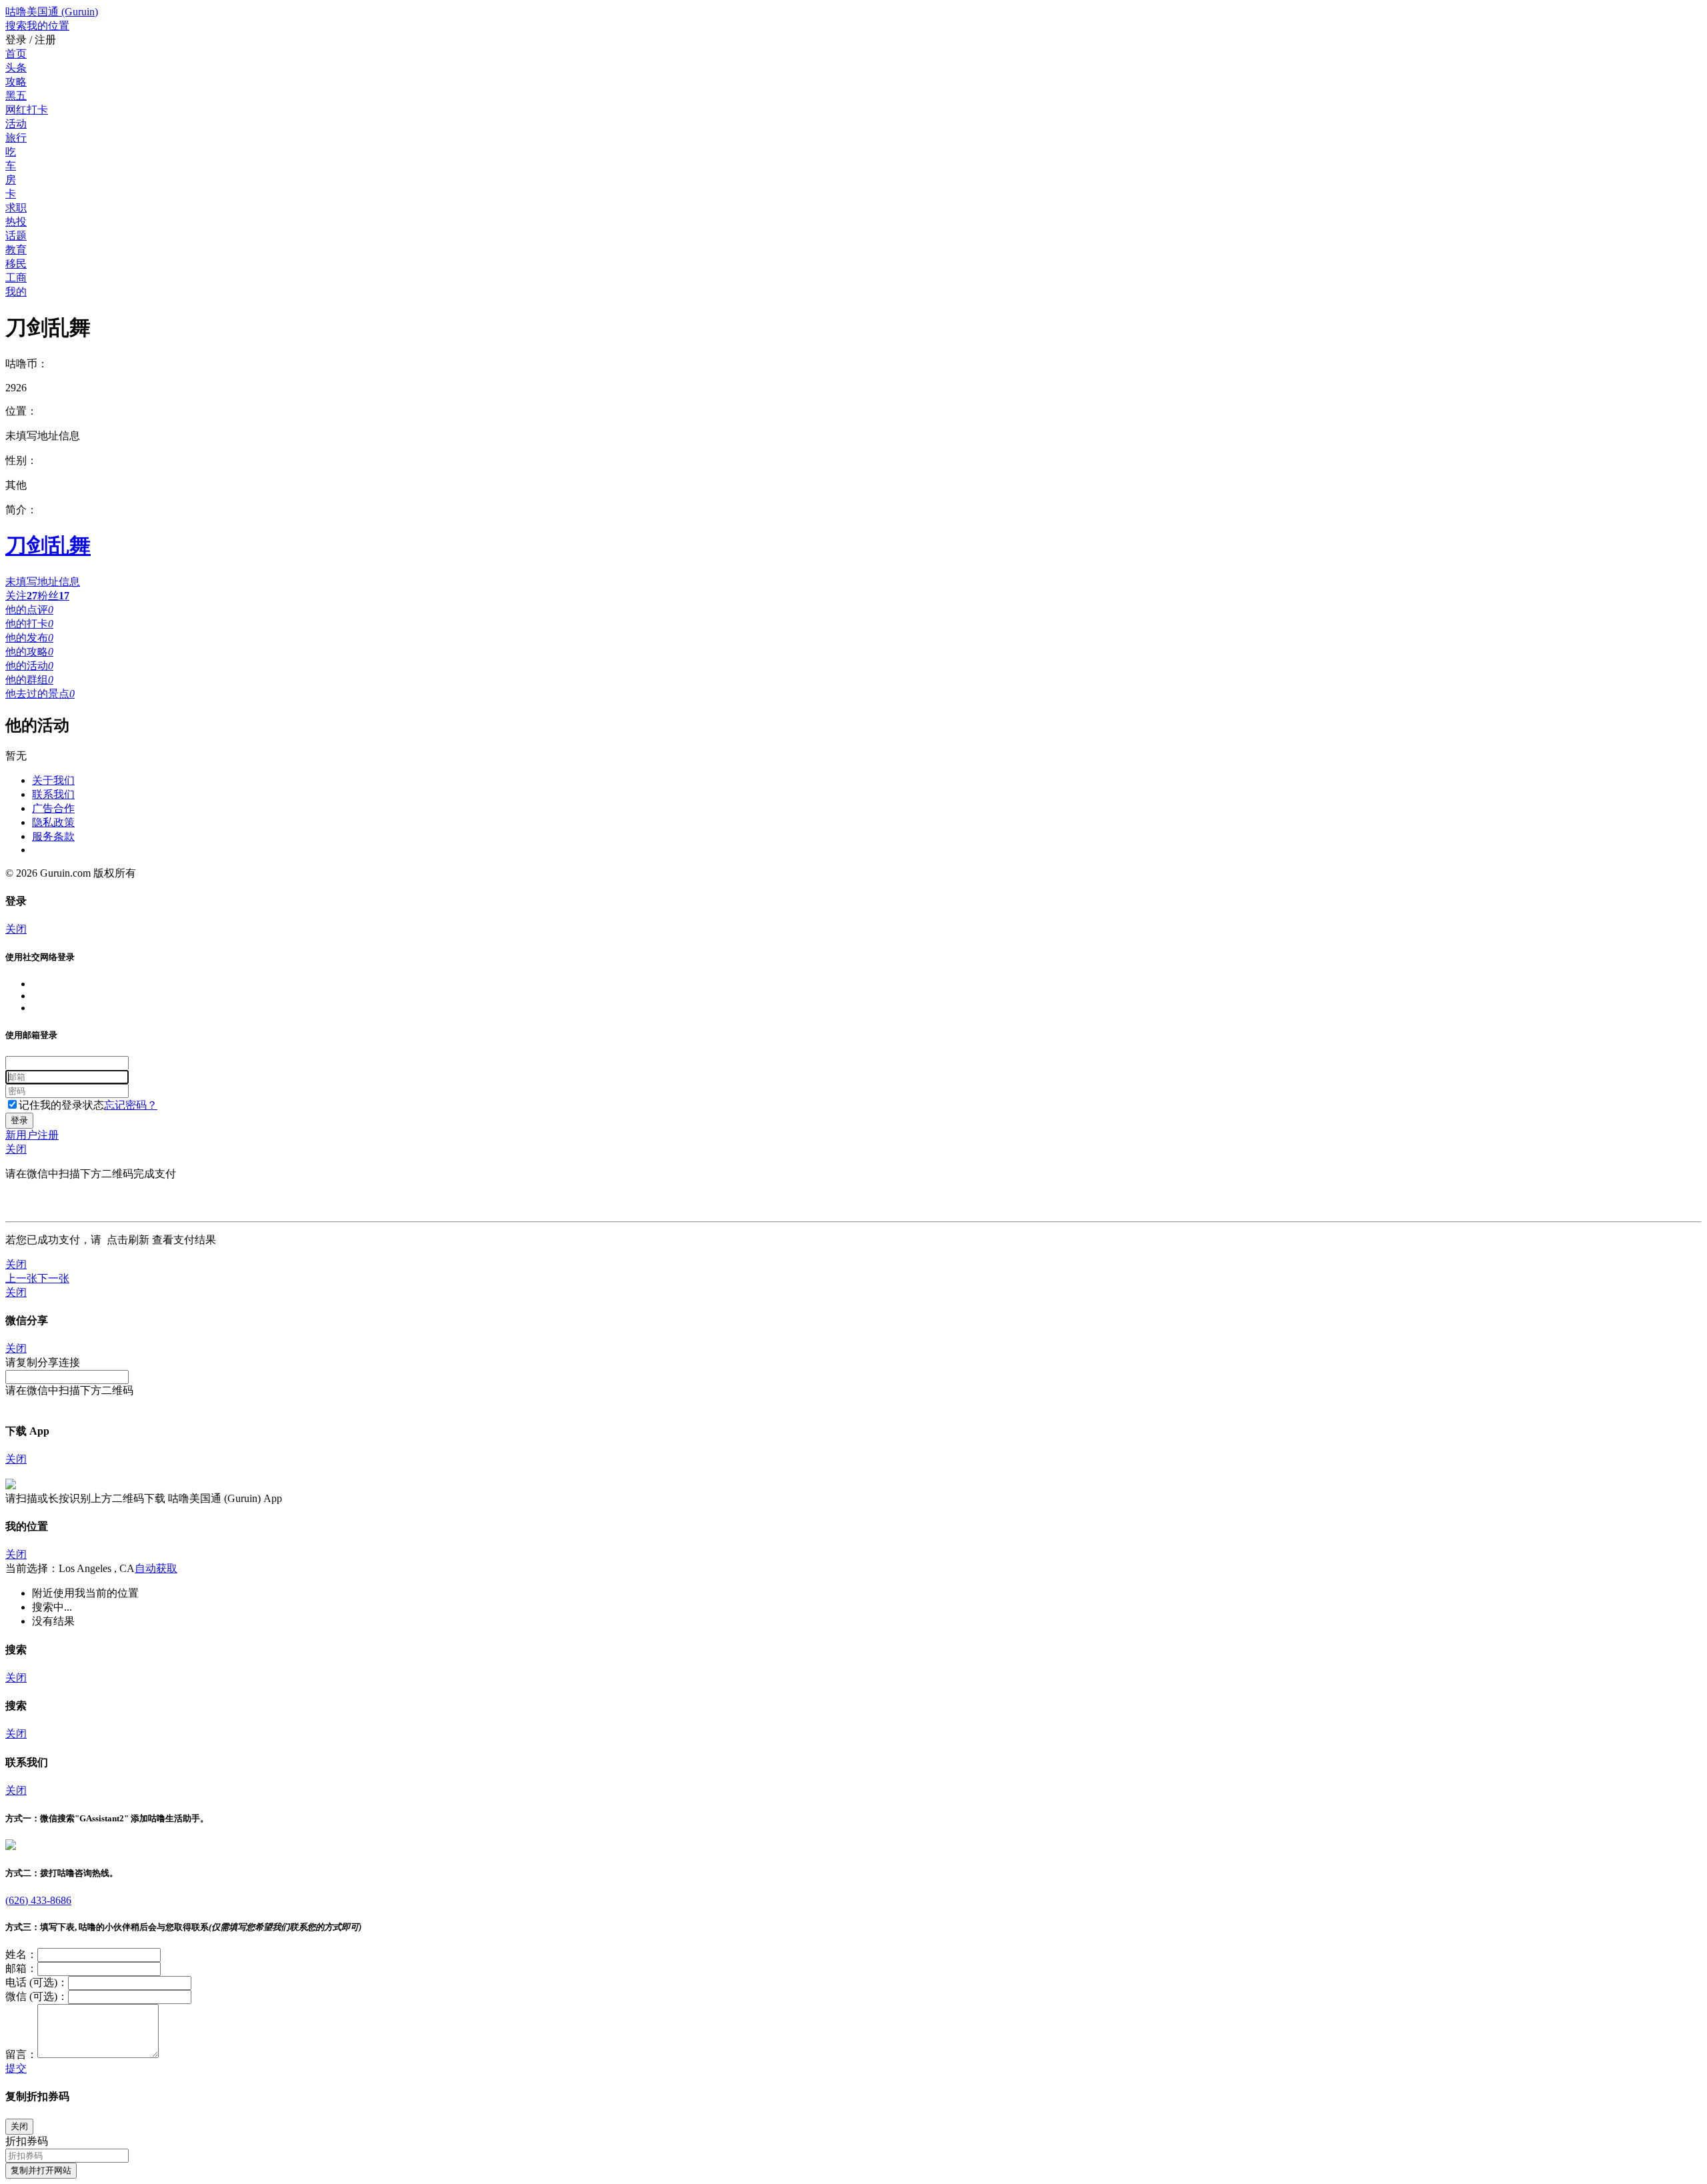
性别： (21, 460)
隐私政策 (53, 822)
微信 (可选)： (37, 1996)
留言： (21, 2054)
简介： (21, 510)
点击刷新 (128, 1240)
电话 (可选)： (37, 1982)
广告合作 (53, 808)
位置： (21, 411)
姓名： (21, 1954)
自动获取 (156, 1568)
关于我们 (53, 780)
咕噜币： (27, 364)
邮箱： (21, 1968)
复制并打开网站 (41, 2170)
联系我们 (53, 794)
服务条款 (53, 836)
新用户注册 (32, 1135)
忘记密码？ (131, 1105)
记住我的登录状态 (61, 1105)
